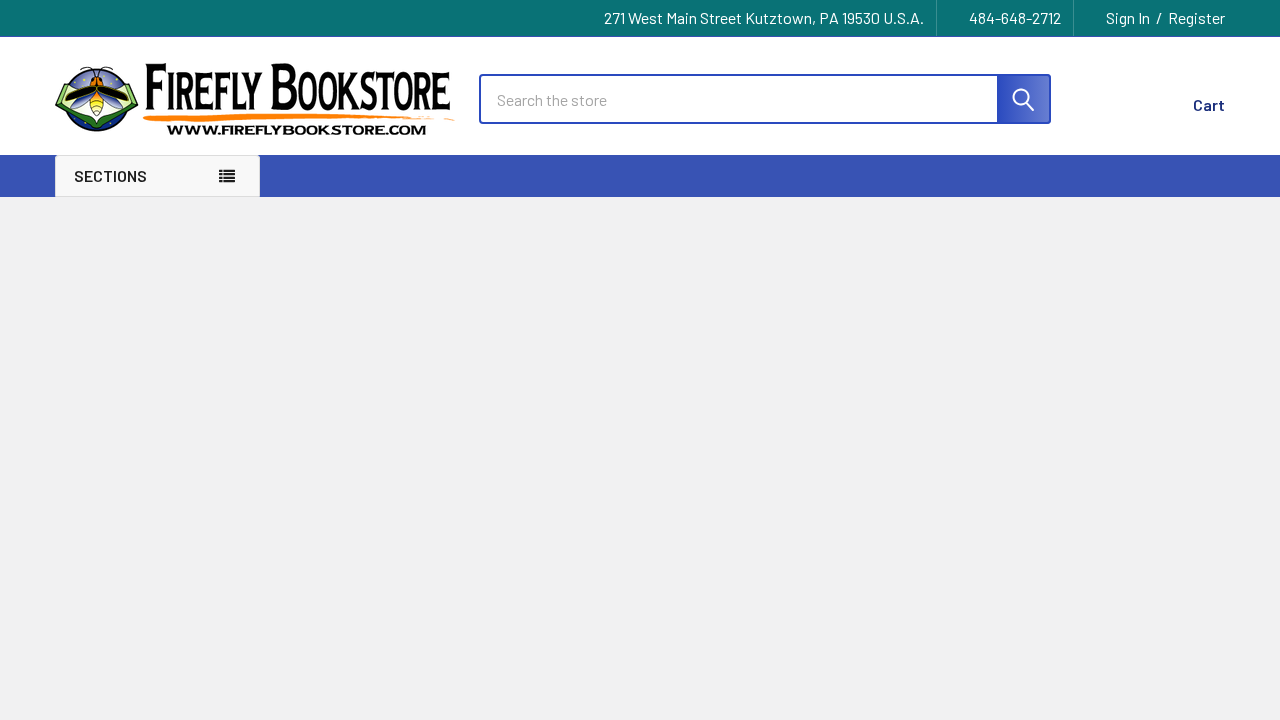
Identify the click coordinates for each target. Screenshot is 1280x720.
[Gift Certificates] (1110, 99)
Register (1196, 17)
